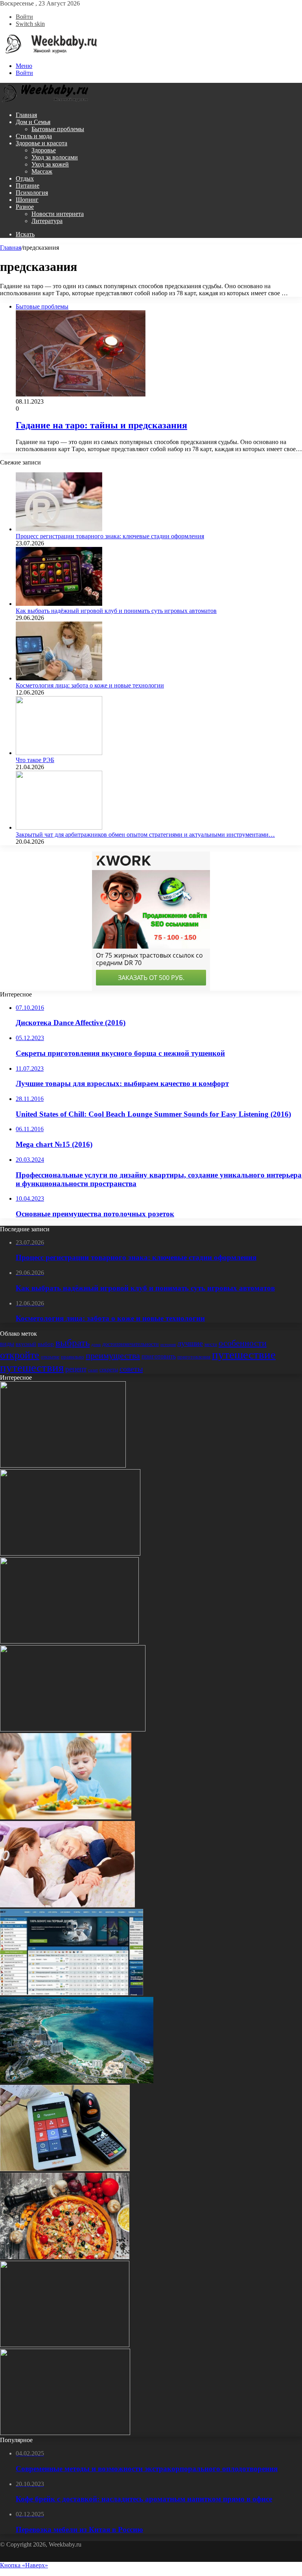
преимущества (113, 1356)
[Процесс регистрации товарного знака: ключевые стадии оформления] (59, 529)
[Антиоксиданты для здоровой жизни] (65, 2433)
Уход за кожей (50, 164)
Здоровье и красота (41, 143)
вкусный (26, 1344)
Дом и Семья (33, 122)
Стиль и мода (34, 136)
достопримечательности (131, 1344)
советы (131, 1369)
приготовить (159, 1356)
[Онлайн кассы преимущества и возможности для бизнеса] (65, 2169)
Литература (47, 221)
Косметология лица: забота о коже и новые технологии (90, 685)
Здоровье (44, 150)
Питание (28, 186)
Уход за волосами (55, 157)
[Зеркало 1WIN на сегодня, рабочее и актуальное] (72, 1993)
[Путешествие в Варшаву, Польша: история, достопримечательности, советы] (65, 2345)
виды (7, 1344)
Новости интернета (58, 214)
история (168, 1344)
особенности (243, 1343)
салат (93, 1370)
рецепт (76, 1369)
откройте (20, 1355)
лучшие (190, 1343)
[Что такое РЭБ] (59, 753)
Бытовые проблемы (58, 129)
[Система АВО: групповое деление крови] (69, 1641)
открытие (50, 1357)
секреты (109, 1369)
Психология (32, 193)
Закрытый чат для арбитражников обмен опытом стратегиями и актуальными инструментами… (145, 835)
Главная (26, 115)
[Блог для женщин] (49, 52)
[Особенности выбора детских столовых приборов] (66, 1817)
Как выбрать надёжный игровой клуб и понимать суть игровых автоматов (116, 611)
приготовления (194, 1357)
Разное (25, 207)
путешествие (244, 1355)
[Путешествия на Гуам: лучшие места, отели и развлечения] (77, 2081)
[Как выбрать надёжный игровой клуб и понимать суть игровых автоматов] (59, 604)
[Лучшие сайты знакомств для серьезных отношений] (73, 1729)
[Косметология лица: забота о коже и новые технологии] (59, 678)
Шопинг (27, 200)
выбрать (73, 1343)
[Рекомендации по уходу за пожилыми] (67, 1905)
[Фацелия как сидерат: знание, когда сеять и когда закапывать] (63, 1465)
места (211, 1344)
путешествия (32, 1368)
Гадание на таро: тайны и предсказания (101, 425)
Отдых (25, 178)
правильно (73, 1357)
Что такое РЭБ (35, 760)
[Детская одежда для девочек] (70, 1553)
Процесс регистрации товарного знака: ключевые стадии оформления (110, 536)
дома (96, 1345)
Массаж (42, 171)
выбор (46, 1344)
